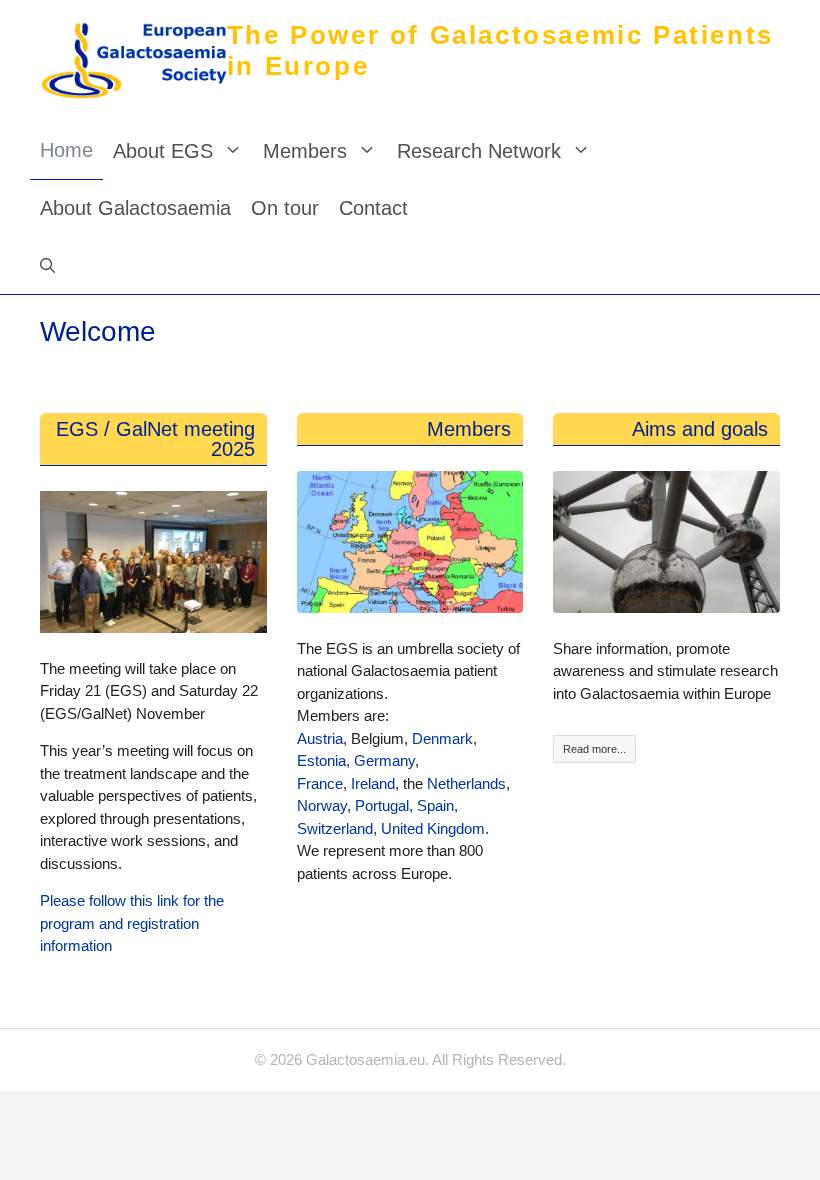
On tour (285, 208)
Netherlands (466, 783)
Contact (373, 208)
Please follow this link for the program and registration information (132, 923)
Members (305, 151)
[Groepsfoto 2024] (153, 562)
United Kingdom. (433, 828)
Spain (435, 805)
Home (66, 150)
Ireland (373, 783)
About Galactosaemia (135, 208)
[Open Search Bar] (47, 265)
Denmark (442, 738)
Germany (384, 760)
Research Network (479, 151)
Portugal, (384, 805)
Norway (322, 805)
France (320, 783)
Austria (320, 738)
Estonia (321, 760)
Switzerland (335, 828)
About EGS (163, 151)
